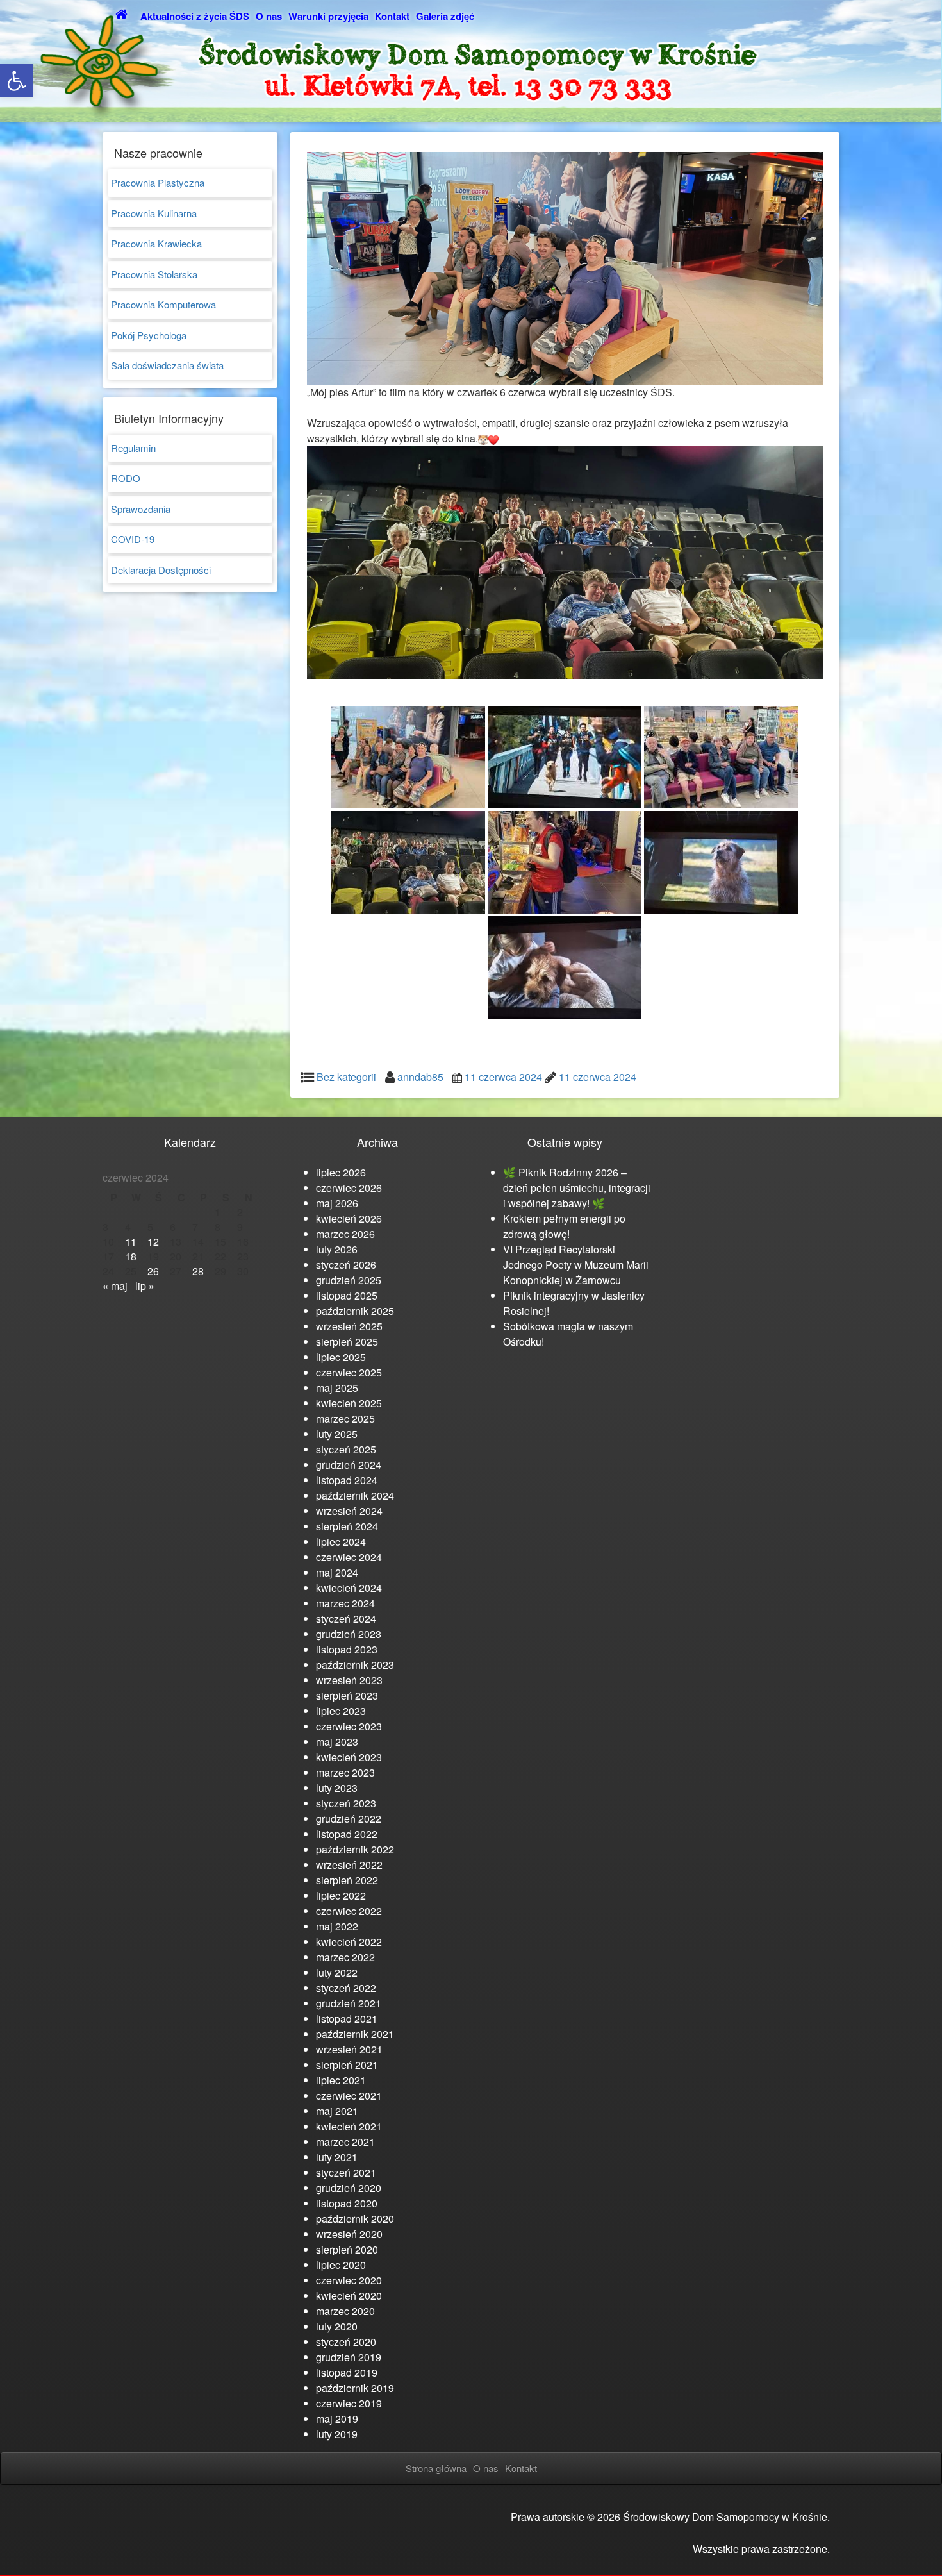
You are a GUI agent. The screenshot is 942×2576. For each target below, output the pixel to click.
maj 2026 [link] (337, 1203)
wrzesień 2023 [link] (349, 1680)
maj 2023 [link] (337, 1742)
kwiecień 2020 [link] (349, 2296)
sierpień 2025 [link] (347, 1342)
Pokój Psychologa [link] (149, 335)
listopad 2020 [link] (347, 2203)
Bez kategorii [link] (346, 1077)
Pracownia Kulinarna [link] (154, 213)
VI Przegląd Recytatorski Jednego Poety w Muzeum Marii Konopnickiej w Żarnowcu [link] (576, 1265)
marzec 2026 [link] (345, 1234)
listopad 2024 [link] (347, 1480)
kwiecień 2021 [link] (349, 2126)
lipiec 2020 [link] (341, 2265)
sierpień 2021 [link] (347, 2065)
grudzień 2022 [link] (349, 1819)
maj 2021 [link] (337, 2111)
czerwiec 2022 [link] (349, 1911)
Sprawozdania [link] (141, 509)
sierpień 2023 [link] (347, 1695)
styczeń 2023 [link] (346, 1803)
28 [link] (198, 1271)
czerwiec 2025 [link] (349, 1372)
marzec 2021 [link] (345, 2142)
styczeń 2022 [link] (346, 1988)
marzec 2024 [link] (345, 1603)
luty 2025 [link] (337, 1434)
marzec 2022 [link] (345, 1957)
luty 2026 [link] (337, 1249)
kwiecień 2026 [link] (349, 1218)
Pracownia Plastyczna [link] (158, 182)
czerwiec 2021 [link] (349, 2095)
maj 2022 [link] (337, 1926)
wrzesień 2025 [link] (349, 1326)
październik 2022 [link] (355, 1849)
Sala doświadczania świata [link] (167, 365)
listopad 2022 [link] (347, 1834)
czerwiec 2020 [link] (349, 2280)
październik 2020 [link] (355, 2219)
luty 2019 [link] (337, 2434)
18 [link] (131, 1256)
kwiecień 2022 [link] (349, 1942)
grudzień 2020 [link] (349, 2188)
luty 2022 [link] (337, 1972)
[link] (17, 81)
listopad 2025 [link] (347, 1295)
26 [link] (153, 1271)
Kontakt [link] (392, 16)
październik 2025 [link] (355, 1311)
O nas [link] (269, 16)
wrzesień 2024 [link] (349, 1511)
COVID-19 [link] (133, 539)
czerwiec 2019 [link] (349, 2403)
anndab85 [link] (420, 1077)
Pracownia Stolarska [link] (154, 274)
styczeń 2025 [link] (346, 1449)
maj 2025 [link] (337, 1388)
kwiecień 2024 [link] (349, 1588)
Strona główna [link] (436, 2468)
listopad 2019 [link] (347, 2372)
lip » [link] (145, 1286)
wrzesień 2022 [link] (349, 1865)
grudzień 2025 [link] (349, 1280)
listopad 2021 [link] (347, 2019)
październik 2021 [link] (355, 2034)
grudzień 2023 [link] (349, 1634)
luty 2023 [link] (337, 1788)
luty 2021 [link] (337, 2157)
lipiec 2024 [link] (341, 1542)
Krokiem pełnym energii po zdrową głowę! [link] (564, 1226)
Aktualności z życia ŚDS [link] (195, 16)
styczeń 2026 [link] (346, 1265)
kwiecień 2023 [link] (349, 1757)
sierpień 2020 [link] (347, 2249)
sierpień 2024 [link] (347, 1526)
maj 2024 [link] (337, 1572)
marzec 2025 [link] (345, 1418)
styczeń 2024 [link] (346, 1618)
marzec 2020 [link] (345, 2311)
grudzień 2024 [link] (349, 1465)
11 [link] (131, 1242)
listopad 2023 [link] (347, 1649)
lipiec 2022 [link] (341, 1895)
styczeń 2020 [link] (346, 2342)
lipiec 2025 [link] (341, 1357)
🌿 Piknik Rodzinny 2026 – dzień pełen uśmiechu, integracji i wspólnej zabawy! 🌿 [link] (577, 1188)
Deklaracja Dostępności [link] (161, 570)
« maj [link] (115, 1286)
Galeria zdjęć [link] (445, 16)
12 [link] (153, 1242)
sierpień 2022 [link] (347, 1880)
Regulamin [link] (133, 448)
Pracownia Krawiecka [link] (156, 243)
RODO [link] (126, 478)
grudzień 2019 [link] (349, 2357)
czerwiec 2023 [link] (349, 1726)
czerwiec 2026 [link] (349, 1188)
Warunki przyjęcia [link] (328, 16)
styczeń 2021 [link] (346, 2172)
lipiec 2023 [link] (341, 1711)
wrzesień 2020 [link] (349, 2234)
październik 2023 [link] (355, 1665)
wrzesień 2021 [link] (349, 2049)
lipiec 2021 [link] (341, 2080)
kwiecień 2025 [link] (349, 1403)
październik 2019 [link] (355, 2388)
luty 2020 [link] (337, 2326)
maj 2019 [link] (337, 2419)
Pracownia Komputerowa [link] (163, 304)
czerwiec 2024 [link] (349, 1557)
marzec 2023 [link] (345, 1772)
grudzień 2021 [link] (349, 2003)
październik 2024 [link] (355, 1495)
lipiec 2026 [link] (341, 1172)
